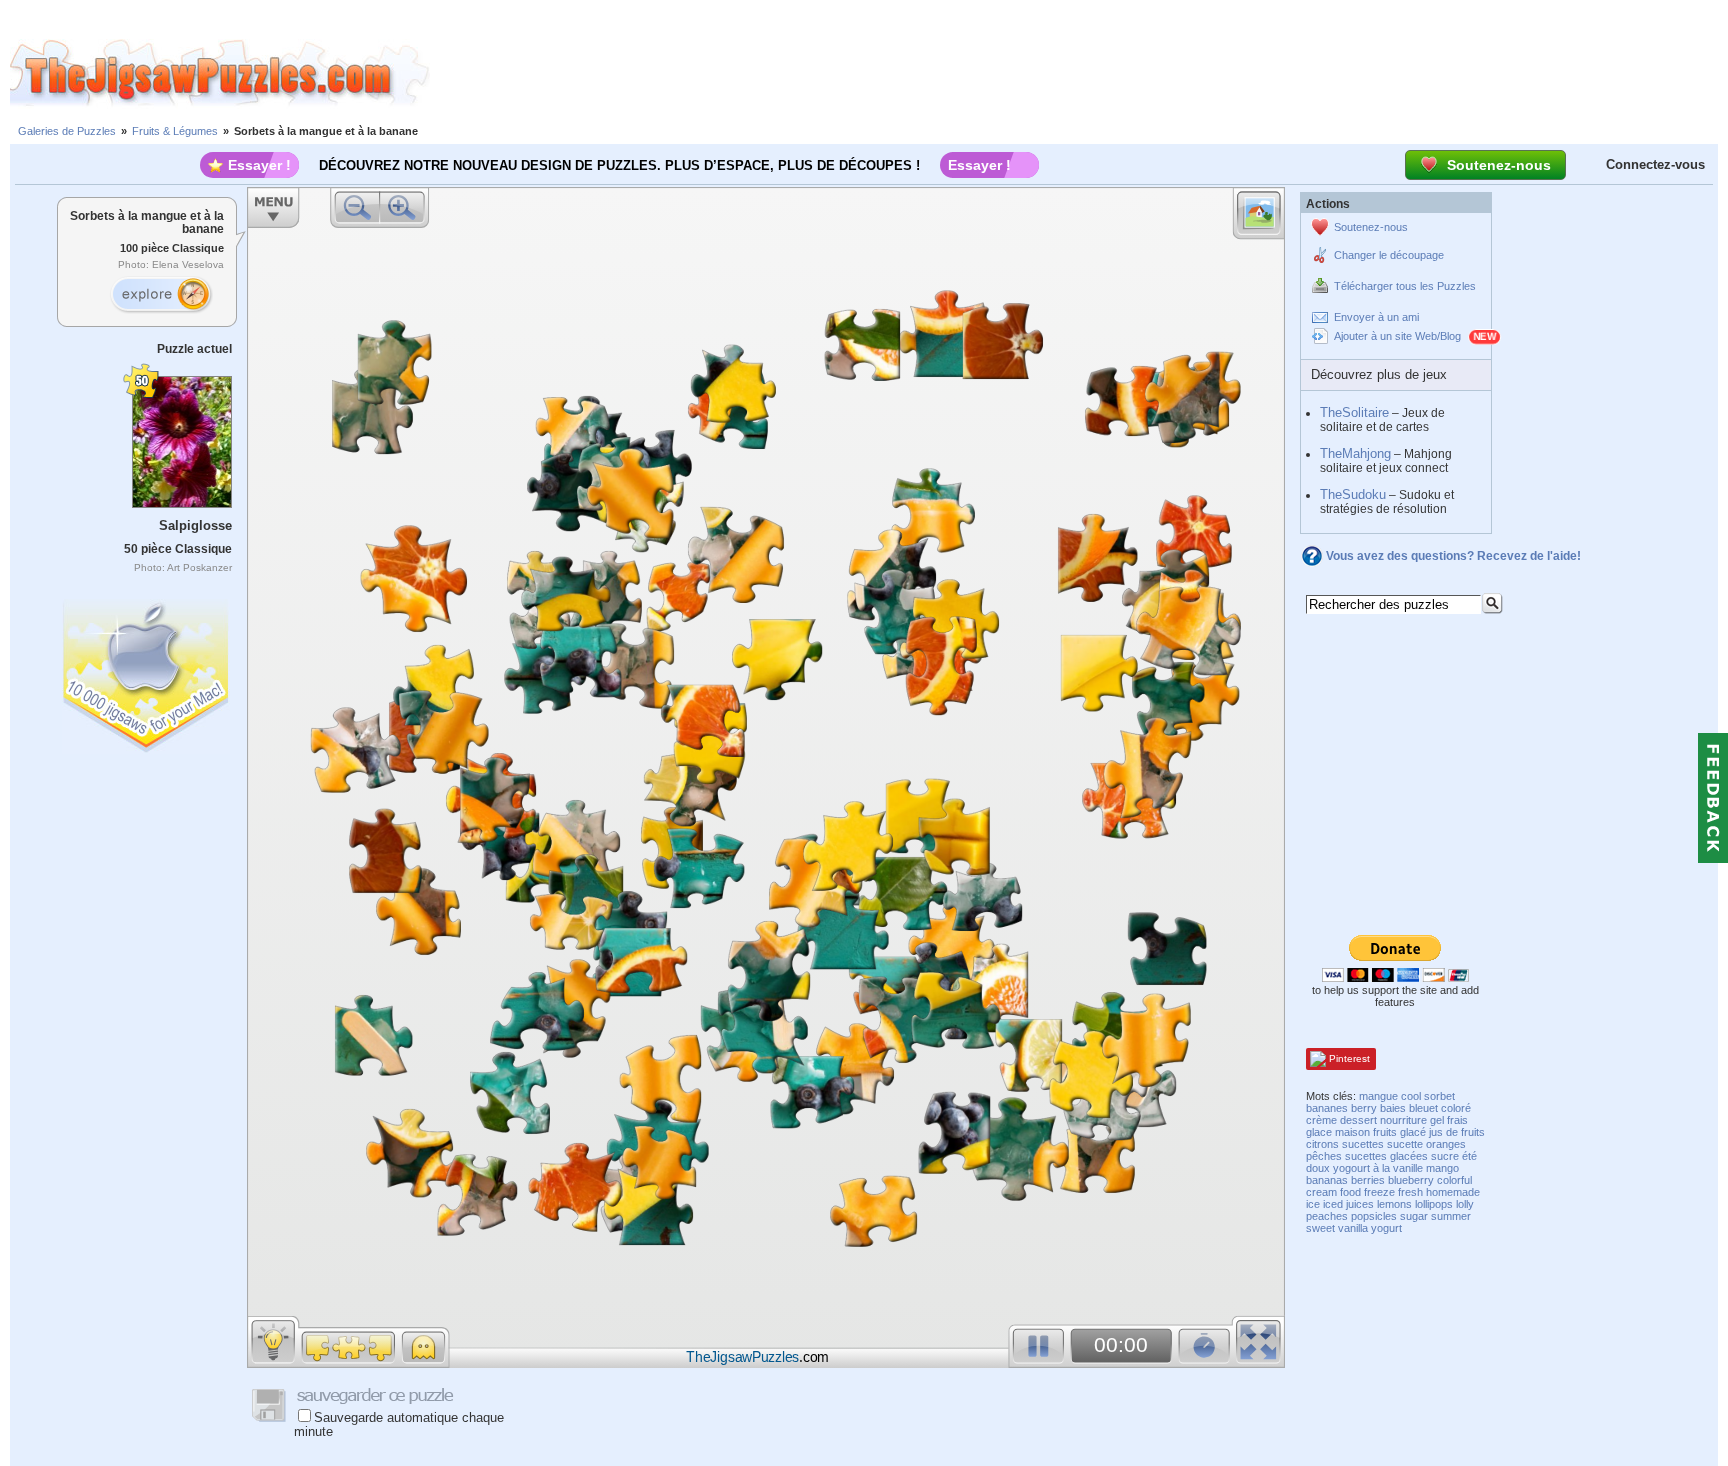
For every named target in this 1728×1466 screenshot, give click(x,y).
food (1350, 1192)
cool (1411, 1096)
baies (1393, 1108)
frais (1457, 1120)
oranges (1446, 1144)
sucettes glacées (1386, 1156)
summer (1451, 1216)
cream (1321, 1192)
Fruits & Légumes (175, 131)
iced (1333, 1204)
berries (1368, 1180)
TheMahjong (1355, 453)
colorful (1454, 1180)
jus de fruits (1457, 1132)
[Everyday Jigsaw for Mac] (147, 671)
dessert (1358, 1120)
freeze (1379, 1192)
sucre (1445, 1156)
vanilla (1353, 1228)
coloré (1456, 1108)
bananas (1327, 1180)
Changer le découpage (1389, 255)
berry (1364, 1108)
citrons (1322, 1144)
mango (1442, 1168)
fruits (1385, 1132)
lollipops (1434, 1204)
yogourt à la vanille (1378, 1168)
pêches (1324, 1156)
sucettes (1363, 1144)
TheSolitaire (1354, 412)
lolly (1465, 1204)
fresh (1410, 1192)
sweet (1320, 1228)
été (1469, 1156)
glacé (1413, 1132)
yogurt (1386, 1228)
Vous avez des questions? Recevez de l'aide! (1453, 556)
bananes (1327, 1108)
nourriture (1403, 1120)
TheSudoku (1353, 494)
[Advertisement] (1079, 73)
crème (1321, 1120)
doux (1318, 1168)
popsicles (1374, 1216)
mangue (1378, 1096)
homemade (1453, 1192)
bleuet (1423, 1108)
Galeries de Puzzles (67, 131)
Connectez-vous (1655, 164)
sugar (1414, 1216)
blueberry (1411, 1180)
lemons (1394, 1204)
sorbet (1439, 1096)
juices (1360, 1204)
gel (1437, 1120)
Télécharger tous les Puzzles (1405, 286)
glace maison (1338, 1132)
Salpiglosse (195, 525)
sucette (1405, 1144)
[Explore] (161, 295)
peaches (1327, 1216)
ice (1313, 1204)
